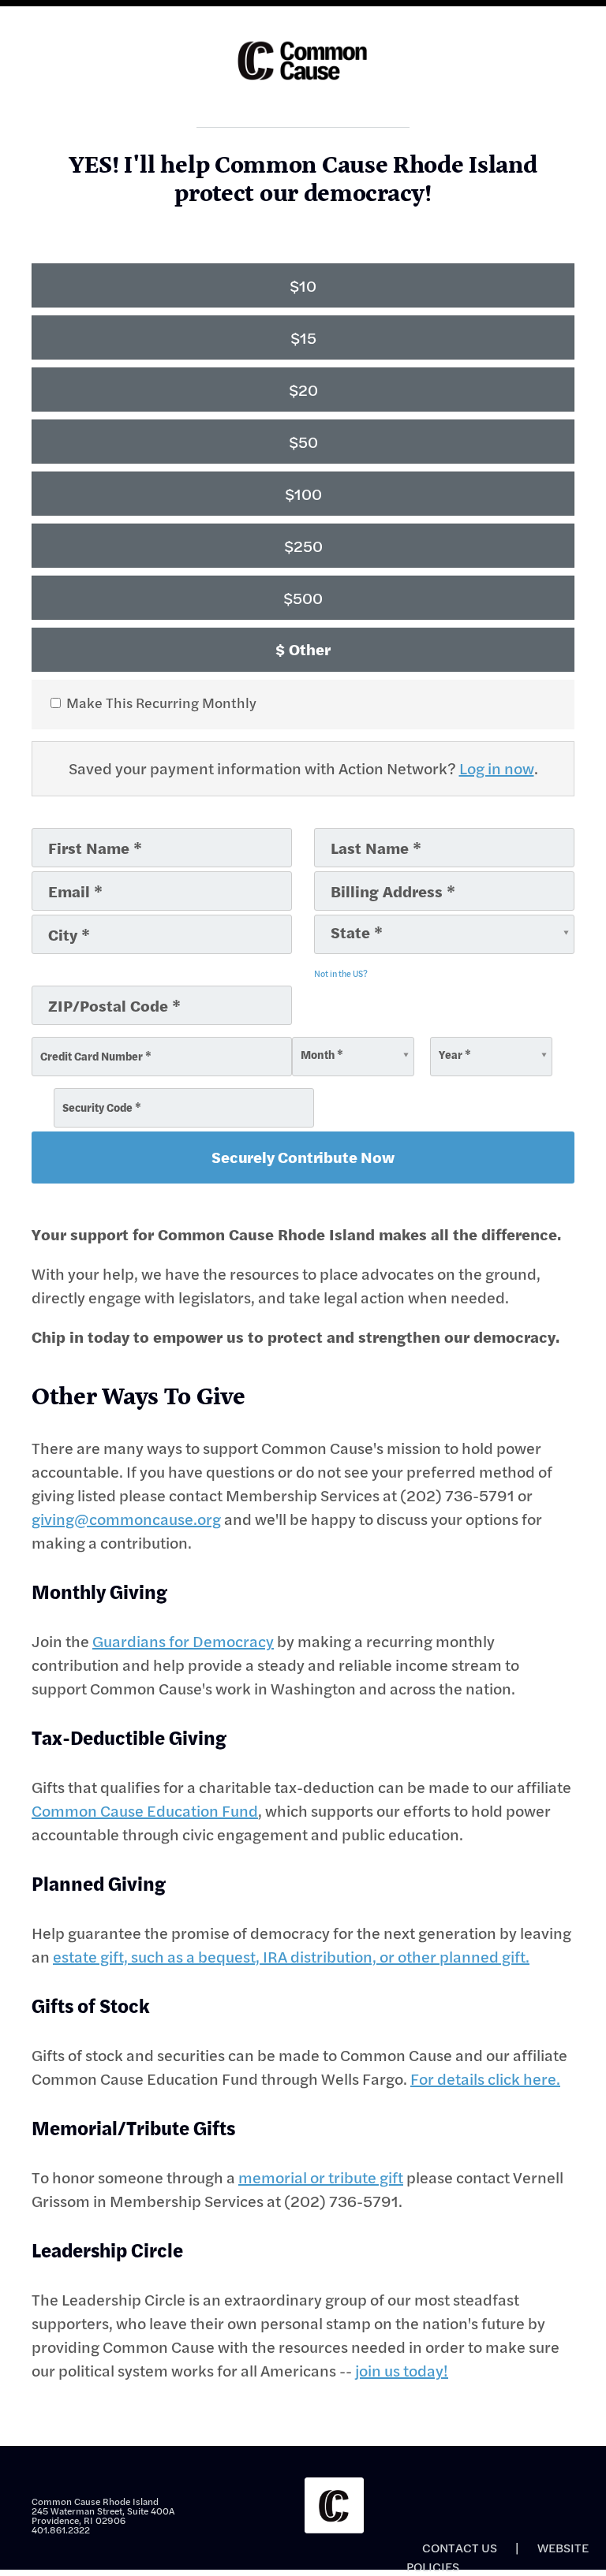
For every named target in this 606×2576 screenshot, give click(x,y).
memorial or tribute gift (321, 2177)
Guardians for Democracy (183, 1641)
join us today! (402, 2371)
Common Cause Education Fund (145, 1811)
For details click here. (485, 2079)
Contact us (460, 2548)
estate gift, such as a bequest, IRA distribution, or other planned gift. (291, 1957)
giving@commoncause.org (126, 1519)
